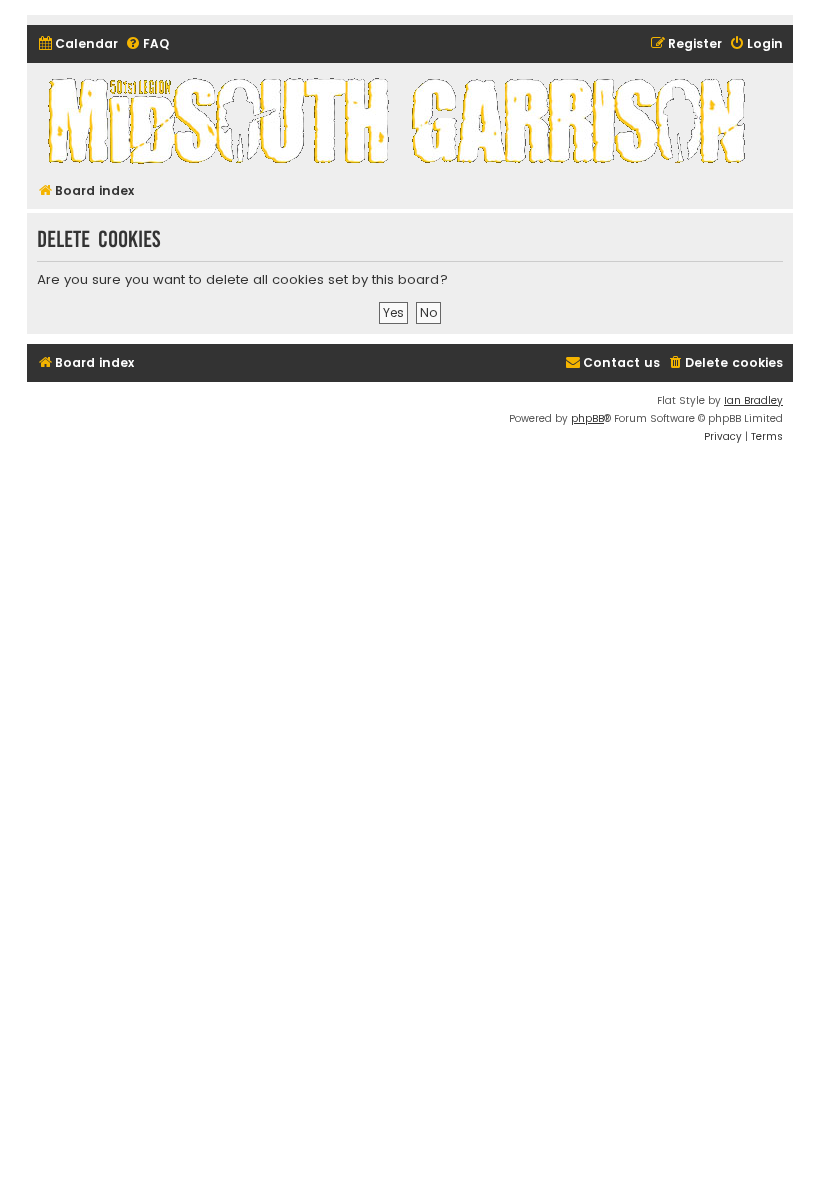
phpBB (587, 418)
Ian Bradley (753, 400)
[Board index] (400, 120)
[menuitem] (77, 44)
